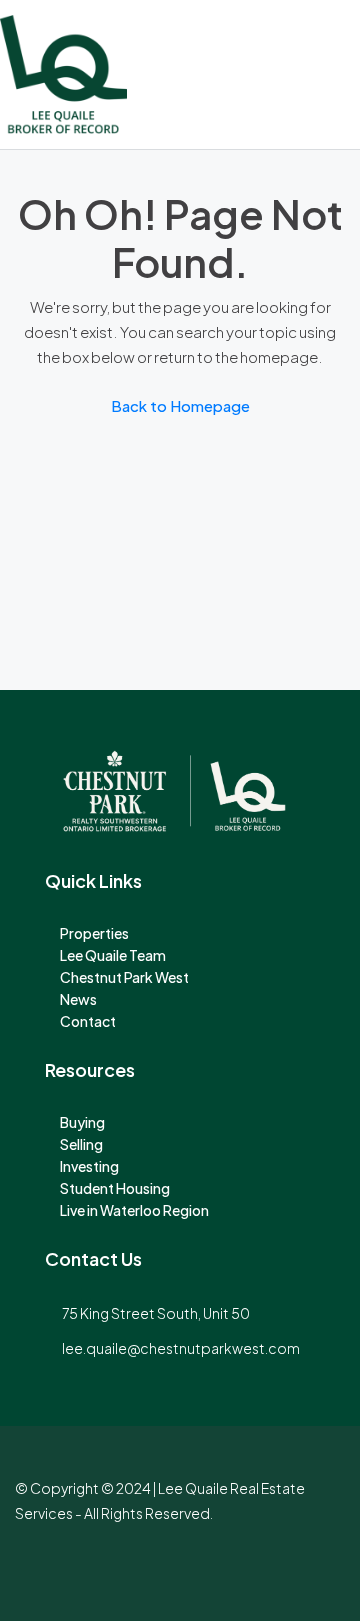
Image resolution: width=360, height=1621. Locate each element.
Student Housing (115, 1188)
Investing (89, 1166)
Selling (81, 1144)
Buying (82, 1122)
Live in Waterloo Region (134, 1210)
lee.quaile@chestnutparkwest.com (181, 1348)
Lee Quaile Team (113, 955)
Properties (94, 933)
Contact (88, 1021)
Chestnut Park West (124, 977)
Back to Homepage (180, 405)
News (78, 999)
